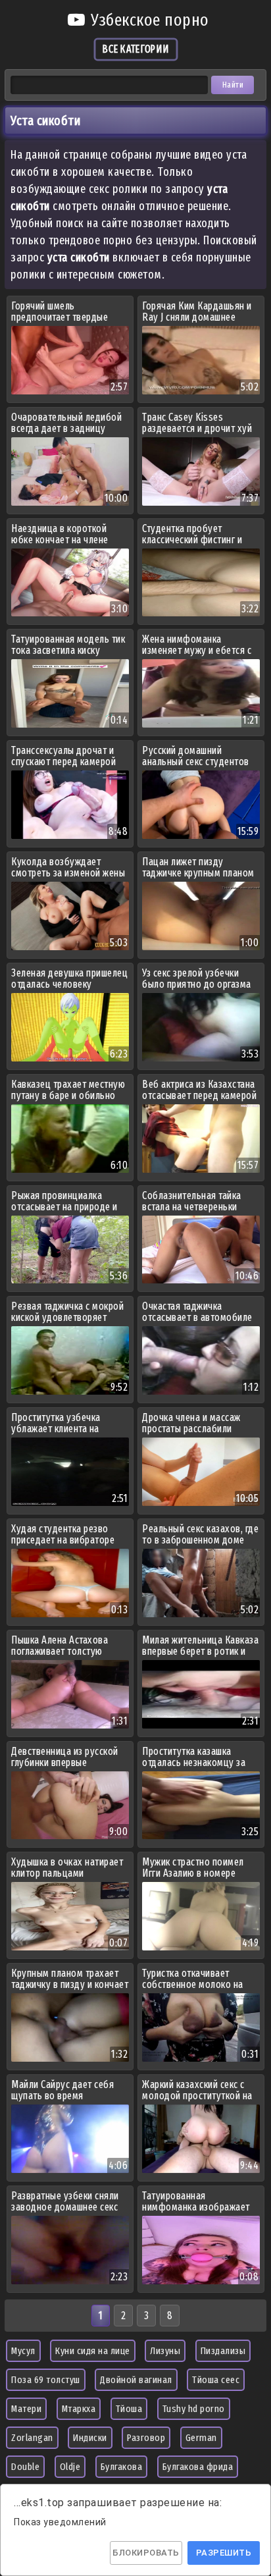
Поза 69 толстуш (46, 2380)
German (201, 2438)
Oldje (70, 2467)
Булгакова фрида (198, 2467)
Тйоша (129, 2409)
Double (25, 2467)
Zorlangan (32, 2438)
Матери (26, 2409)
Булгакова (122, 2467)
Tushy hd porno (194, 2409)
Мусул (23, 2351)
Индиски (90, 2438)
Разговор (146, 2438)
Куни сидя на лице (93, 2351)
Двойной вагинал (136, 2380)
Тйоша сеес (216, 2380)
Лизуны (165, 2351)
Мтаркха (79, 2409)
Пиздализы (223, 2351)
